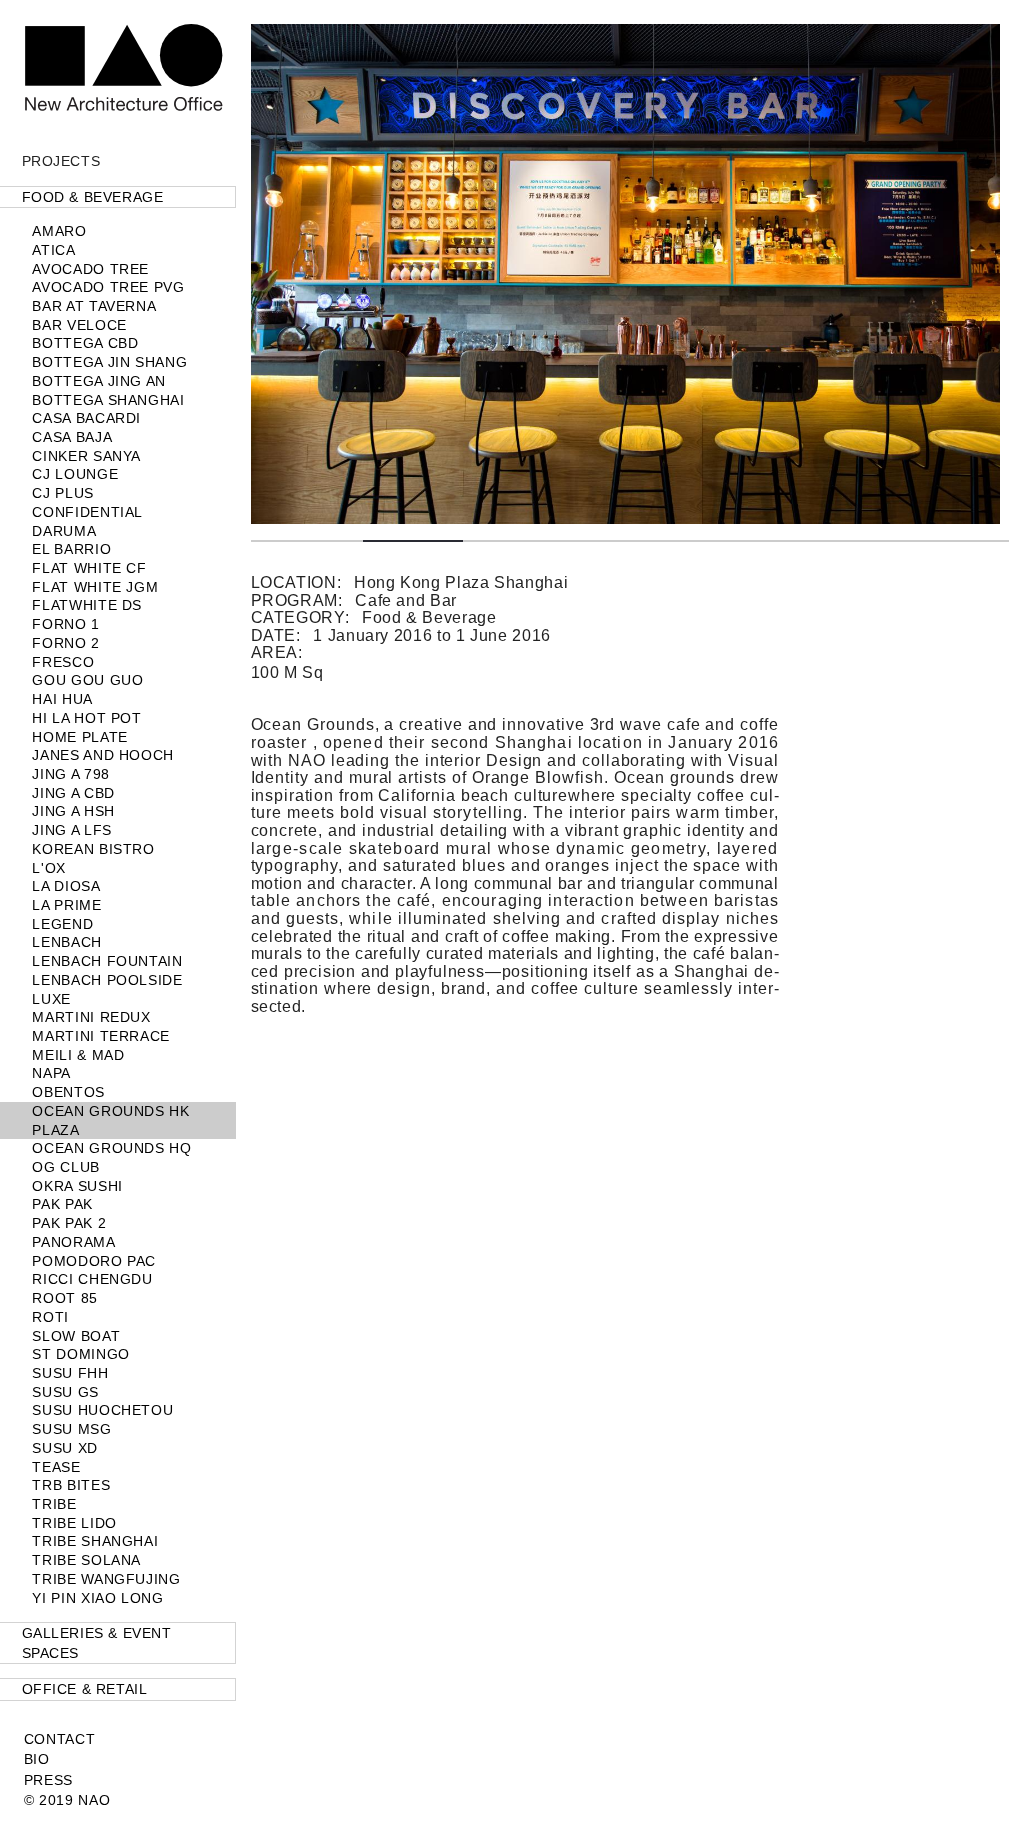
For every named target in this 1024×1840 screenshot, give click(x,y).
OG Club (65, 1167)
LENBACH (66, 942)
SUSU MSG (71, 1429)
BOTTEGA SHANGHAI (108, 400)
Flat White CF (89, 568)
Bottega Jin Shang (109, 362)
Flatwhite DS (87, 605)
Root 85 (64, 1298)
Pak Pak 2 (69, 1223)
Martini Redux (91, 1017)
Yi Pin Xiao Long (97, 1598)
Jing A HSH (73, 811)
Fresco (63, 662)
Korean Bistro (93, 849)
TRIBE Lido (74, 1523)
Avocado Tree (90, 269)
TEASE (56, 1467)
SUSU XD (64, 1448)
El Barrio (71, 549)
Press (48, 1780)
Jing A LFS (71, 830)
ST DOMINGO (80, 1354)
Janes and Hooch (103, 755)
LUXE (51, 999)
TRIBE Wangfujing (106, 1579)
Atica (53, 250)
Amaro (59, 231)
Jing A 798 (70, 774)
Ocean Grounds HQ (111, 1148)
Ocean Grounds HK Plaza (110, 1120)
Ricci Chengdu (92, 1279)
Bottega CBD (85, 343)
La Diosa (66, 886)
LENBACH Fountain (107, 961)
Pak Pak (62, 1204)
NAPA (51, 1073)
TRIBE (54, 1504)
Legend (62, 924)
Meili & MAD (78, 1055)
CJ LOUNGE (75, 474)
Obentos (68, 1092)
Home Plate (79, 737)
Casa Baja (72, 437)
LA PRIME (66, 905)
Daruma (64, 531)
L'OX (49, 868)
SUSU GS (65, 1392)
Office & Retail (85, 1689)
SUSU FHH (70, 1373)
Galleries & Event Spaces (97, 1643)
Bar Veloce (79, 325)
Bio (37, 1759)
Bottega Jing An (99, 381)
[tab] (118, 197)
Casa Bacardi (86, 418)
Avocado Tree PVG (108, 287)
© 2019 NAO (67, 1800)
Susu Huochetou (102, 1410)
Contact (59, 1739)
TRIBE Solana (86, 1560)
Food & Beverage (93, 197)
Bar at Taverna (94, 306)
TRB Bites (71, 1485)
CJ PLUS (62, 493)
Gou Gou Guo (87, 680)
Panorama (73, 1242)
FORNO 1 (65, 624)
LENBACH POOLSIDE (107, 980)
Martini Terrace (101, 1036)
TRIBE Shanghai (95, 1541)
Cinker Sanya (86, 456)
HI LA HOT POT (86, 718)
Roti (50, 1317)
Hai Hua (62, 699)
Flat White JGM (95, 587)
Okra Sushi (77, 1186)
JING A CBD (73, 793)
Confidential (87, 512)
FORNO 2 (65, 643)
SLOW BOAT (76, 1336)
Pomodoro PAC (94, 1261)
